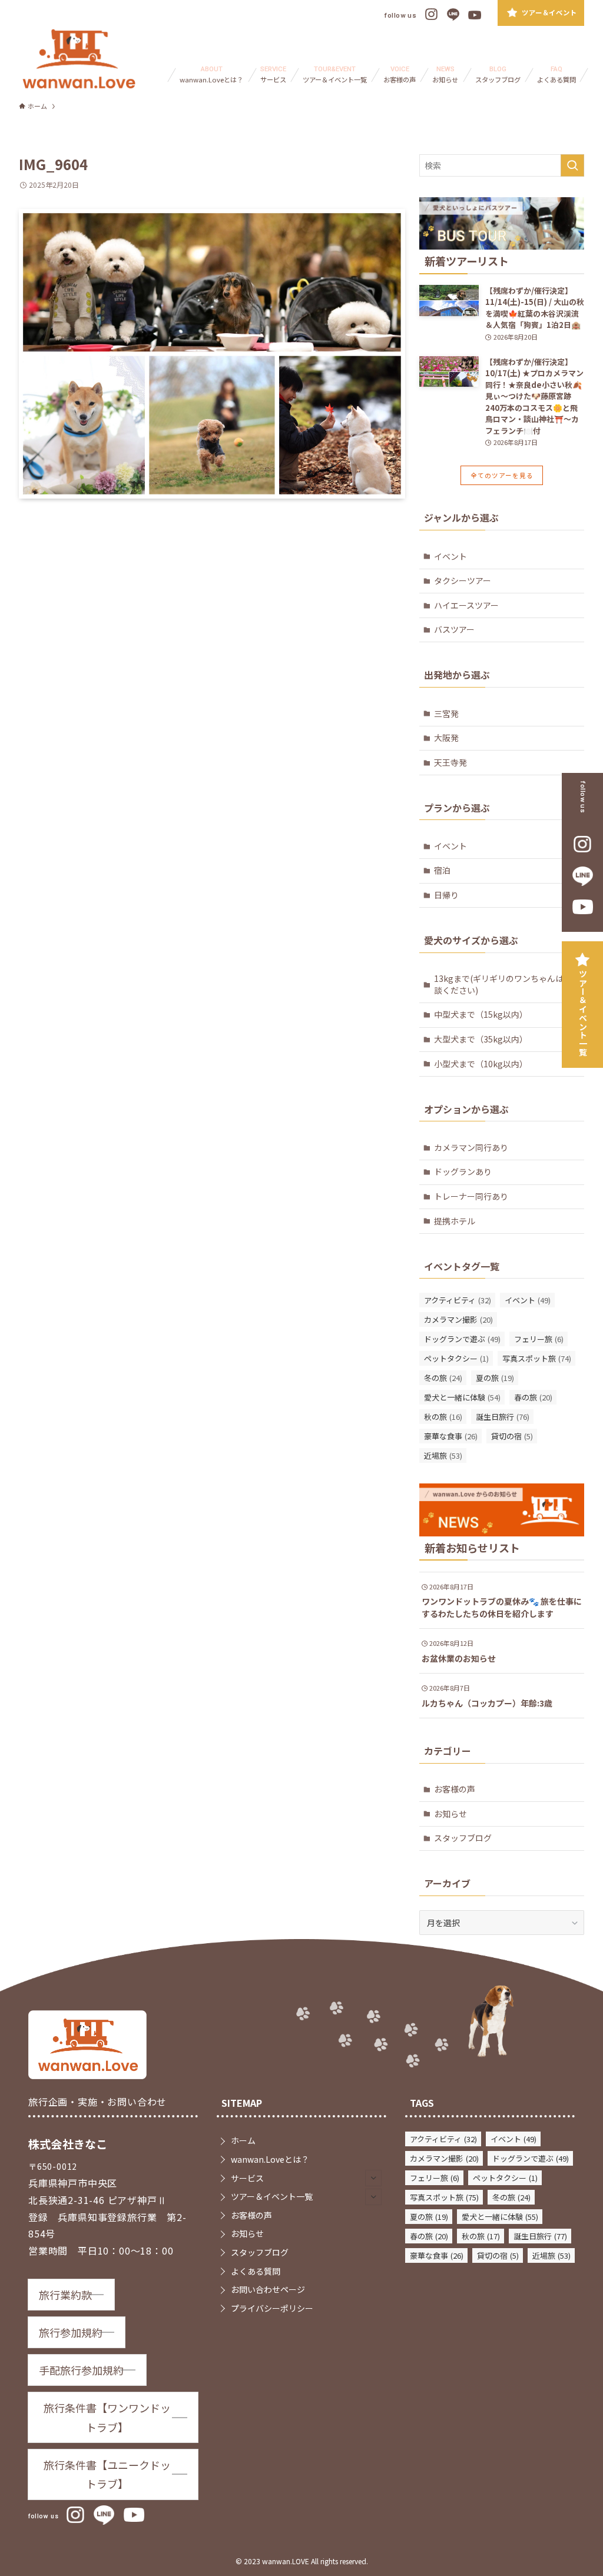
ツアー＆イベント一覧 (583, 1013)
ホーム (243, 2140)
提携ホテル (455, 1221)
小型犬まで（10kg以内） (481, 1064)
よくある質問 (256, 2271)
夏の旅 (495, 1378)
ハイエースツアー (466, 605)
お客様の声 (455, 1789)
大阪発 (446, 738)
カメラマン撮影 (458, 1319)
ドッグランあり (463, 1171)
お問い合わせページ (268, 2289)
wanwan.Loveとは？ (270, 2159)
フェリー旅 (539, 1339)
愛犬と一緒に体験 (462, 1397)
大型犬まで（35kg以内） (481, 1039)
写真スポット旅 (537, 1358)
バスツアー (454, 629)
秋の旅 (443, 1417)
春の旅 (533, 1397)
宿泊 (442, 870)
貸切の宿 (512, 1436)
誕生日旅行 (503, 1417)
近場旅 (443, 1455)
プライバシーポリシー (272, 2308)
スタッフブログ (463, 1838)
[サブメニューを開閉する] (373, 2178)
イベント (450, 556)
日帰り (446, 895)
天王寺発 (450, 762)
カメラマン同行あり (471, 1147)
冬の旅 (443, 1378)
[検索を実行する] (572, 165)
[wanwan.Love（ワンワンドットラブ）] (79, 59)
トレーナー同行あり (471, 1196)
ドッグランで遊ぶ (462, 1339)
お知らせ (450, 1814)
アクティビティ (458, 1300)
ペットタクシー (456, 1358)
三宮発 (446, 713)
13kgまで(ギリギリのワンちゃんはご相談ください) (507, 984)
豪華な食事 (451, 1436)
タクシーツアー (463, 580)
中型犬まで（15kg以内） (481, 1014)
